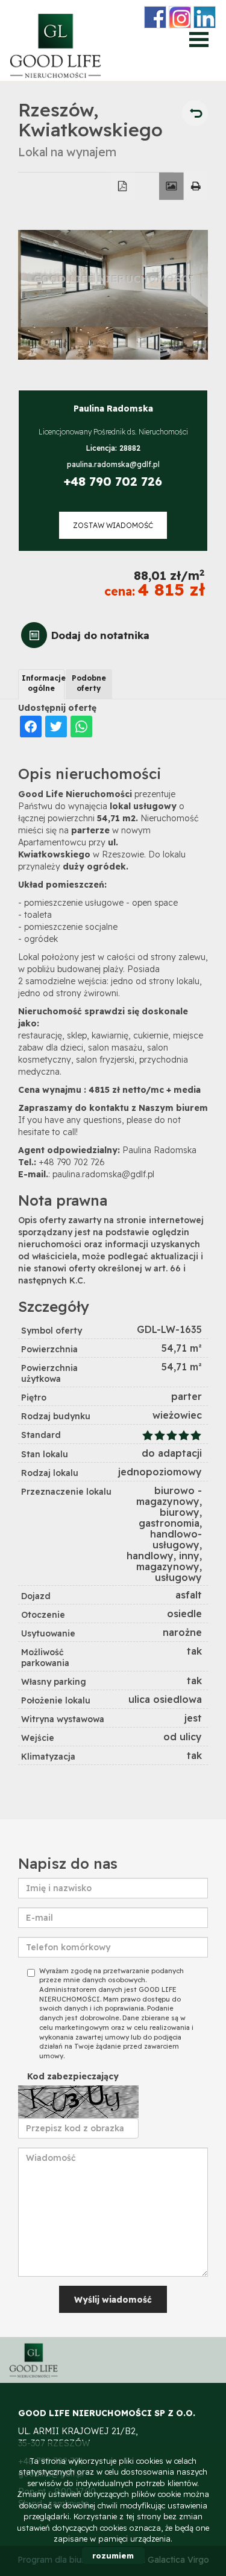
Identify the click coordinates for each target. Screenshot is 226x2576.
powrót (195, 113)
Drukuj (196, 186)
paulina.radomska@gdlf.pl (113, 464)
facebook (155, 17)
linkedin (205, 17)
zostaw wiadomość (113, 525)
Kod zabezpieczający (73, 2076)
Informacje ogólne (43, 683)
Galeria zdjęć (171, 186)
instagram (180, 17)
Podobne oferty (89, 683)
